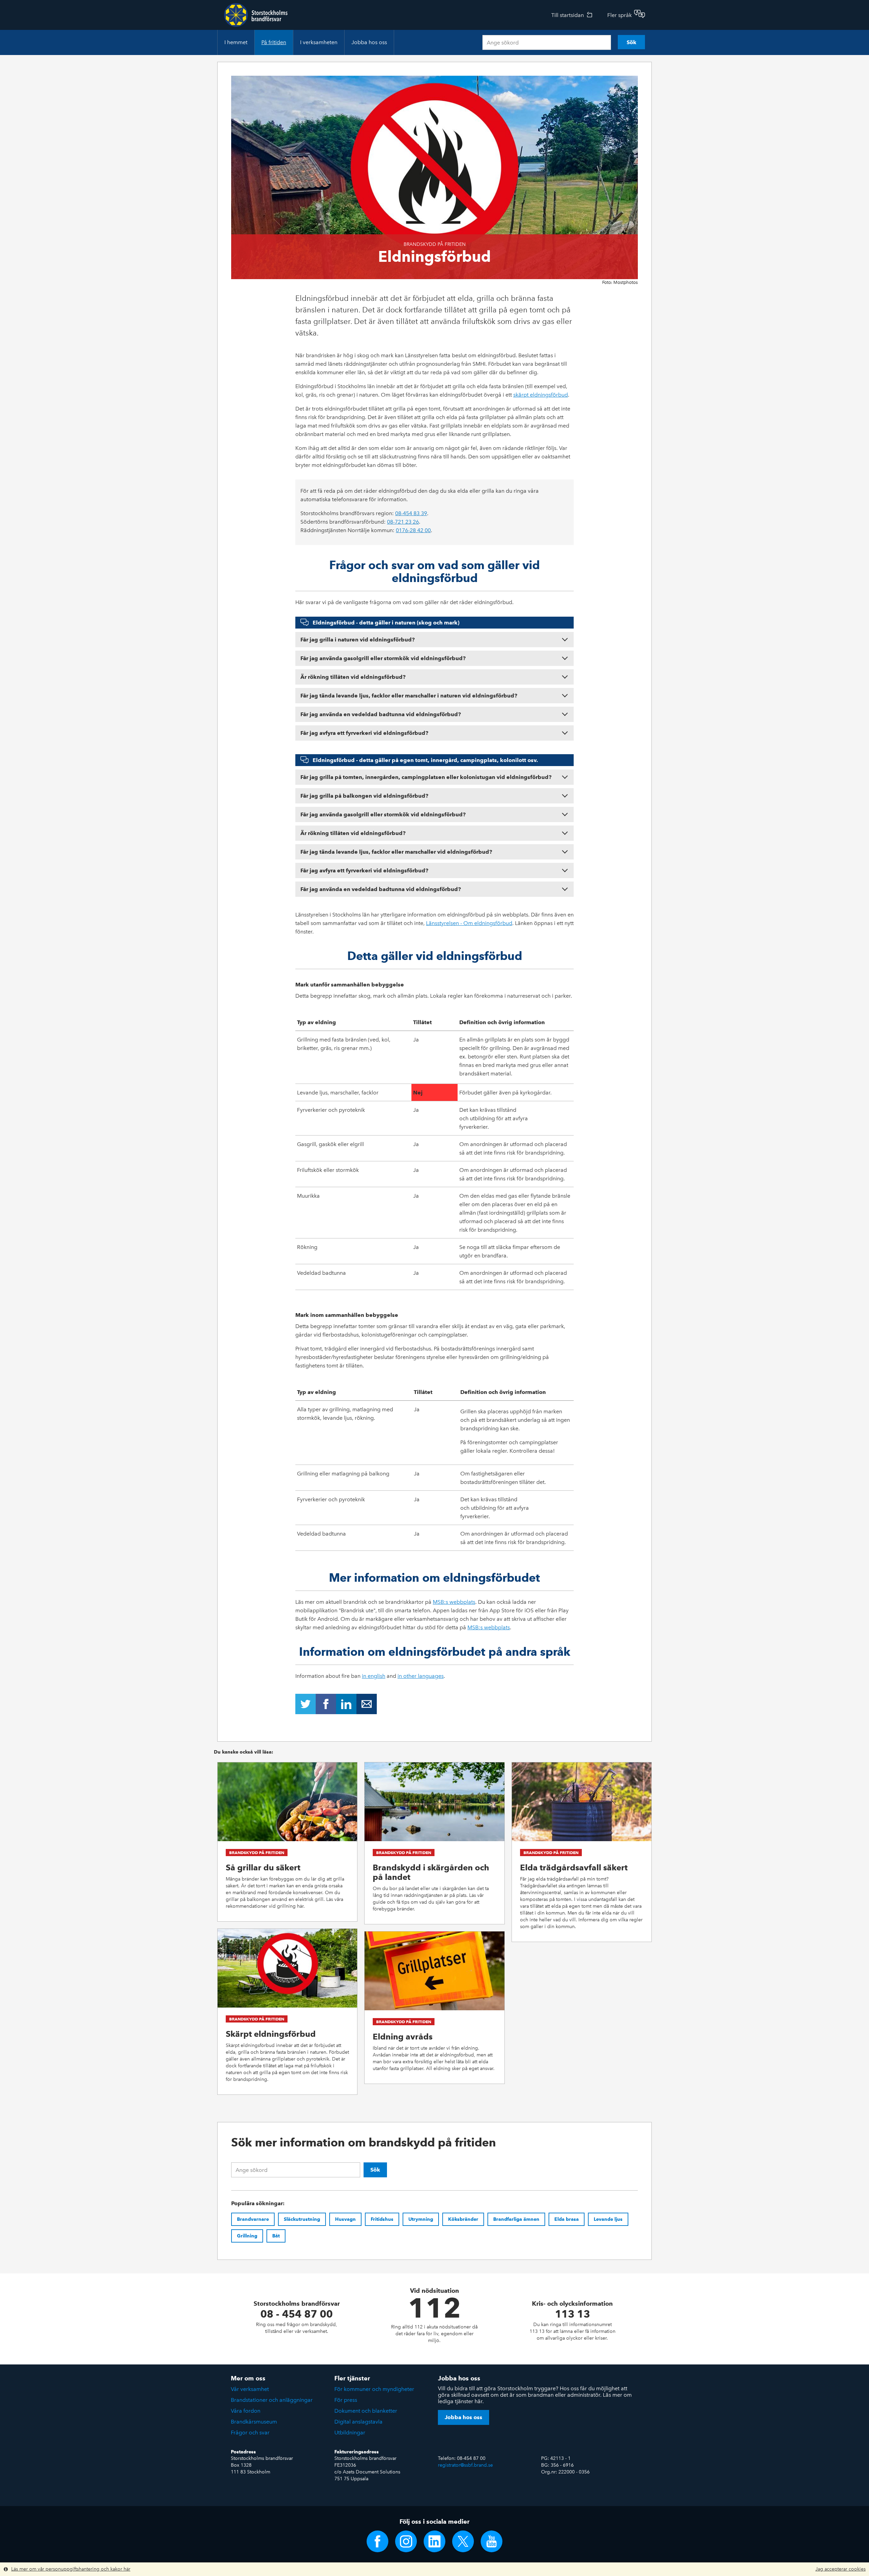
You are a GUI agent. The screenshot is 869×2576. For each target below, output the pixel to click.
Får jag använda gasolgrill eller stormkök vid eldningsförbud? (383, 658)
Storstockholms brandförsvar (256, 15)
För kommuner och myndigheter (374, 2389)
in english (374, 1676)
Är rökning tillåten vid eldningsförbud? (353, 677)
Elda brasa (567, 2219)
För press (346, 2400)
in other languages (421, 1676)
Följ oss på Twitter (463, 2541)
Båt (276, 2236)
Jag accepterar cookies (840, 2569)
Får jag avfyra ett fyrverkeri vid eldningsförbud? (364, 733)
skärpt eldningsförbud (541, 395)
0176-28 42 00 (413, 530)
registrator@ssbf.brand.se (465, 2465)
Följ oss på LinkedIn (434, 2541)
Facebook (326, 1704)
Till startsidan (568, 15)
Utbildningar (350, 2433)
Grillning (247, 2236)
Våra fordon (246, 2411)
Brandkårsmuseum (254, 2422)
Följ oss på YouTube (492, 2541)
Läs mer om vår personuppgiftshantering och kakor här (71, 2569)
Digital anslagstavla (358, 2422)
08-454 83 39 (411, 513)
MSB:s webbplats (454, 1602)
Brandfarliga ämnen (516, 2219)
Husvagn (345, 2219)
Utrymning (421, 2219)
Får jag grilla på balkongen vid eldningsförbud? (364, 796)
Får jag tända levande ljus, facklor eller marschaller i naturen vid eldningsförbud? (409, 696)
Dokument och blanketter (366, 2411)
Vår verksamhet (250, 2389)
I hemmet (236, 42)
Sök (632, 42)
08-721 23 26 (403, 522)
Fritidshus (382, 2219)
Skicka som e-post (367, 1704)
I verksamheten (319, 42)
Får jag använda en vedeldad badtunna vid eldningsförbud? (381, 714)
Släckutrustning (302, 2219)
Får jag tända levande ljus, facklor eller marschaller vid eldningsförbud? (396, 852)
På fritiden (274, 42)
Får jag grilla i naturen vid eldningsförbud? (358, 640)
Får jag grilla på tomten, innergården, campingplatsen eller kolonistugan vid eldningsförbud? (426, 777)
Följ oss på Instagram (406, 2541)
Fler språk (620, 15)
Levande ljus (608, 2219)
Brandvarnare (253, 2219)
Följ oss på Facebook (377, 2541)
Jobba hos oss (369, 42)
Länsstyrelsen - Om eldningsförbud (469, 923)
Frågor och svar (250, 2433)
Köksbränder (463, 2219)
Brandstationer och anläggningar (272, 2400)
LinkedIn (346, 1704)
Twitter (306, 1704)
